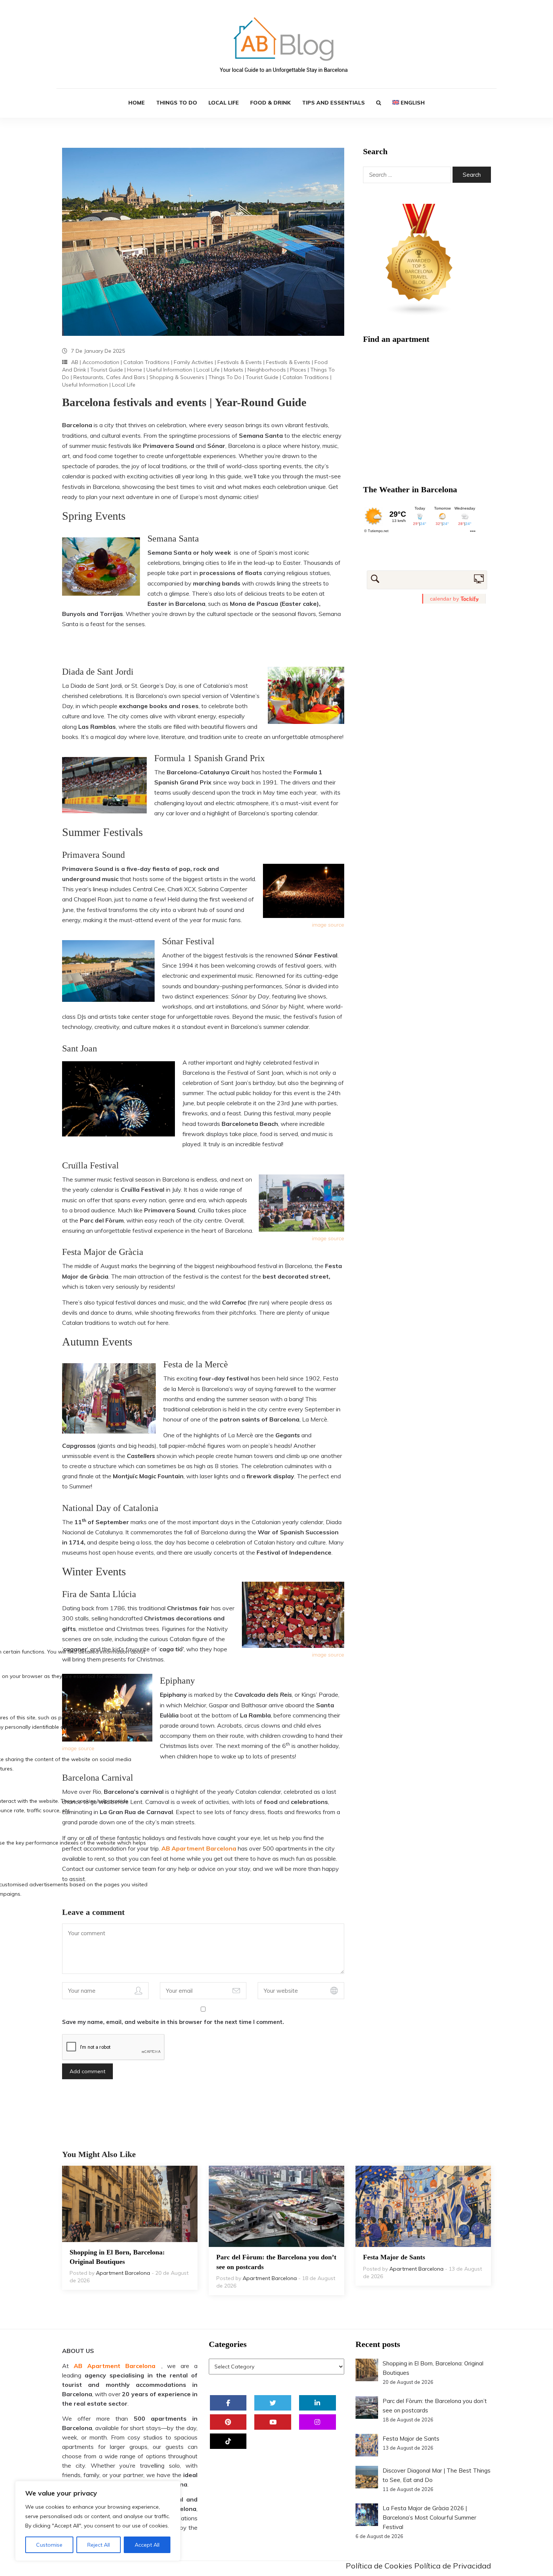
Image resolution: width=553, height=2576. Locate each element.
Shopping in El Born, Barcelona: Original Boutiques (117, 2257)
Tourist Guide (107, 370)
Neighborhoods (267, 370)
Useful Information (169, 370)
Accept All (147, 2545)
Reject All (99, 2545)
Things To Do (225, 377)
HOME (137, 103)
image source (328, 925)
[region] (98, 2521)
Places (298, 370)
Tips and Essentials (333, 103)
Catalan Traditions (147, 362)
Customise (49, 2545)
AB (75, 362)
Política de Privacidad (453, 2566)
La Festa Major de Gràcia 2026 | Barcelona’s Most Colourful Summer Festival (429, 2518)
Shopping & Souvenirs (177, 377)
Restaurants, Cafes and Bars (109, 377)
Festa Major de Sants (394, 2257)
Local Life (224, 103)
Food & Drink (270, 103)
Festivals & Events (240, 362)
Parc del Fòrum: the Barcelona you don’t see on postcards (276, 2262)
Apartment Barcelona (123, 2273)
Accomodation (101, 362)
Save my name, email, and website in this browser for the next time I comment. (173, 2022)
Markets (234, 370)
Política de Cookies (379, 2566)
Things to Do (177, 103)
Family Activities (194, 362)
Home (135, 370)
